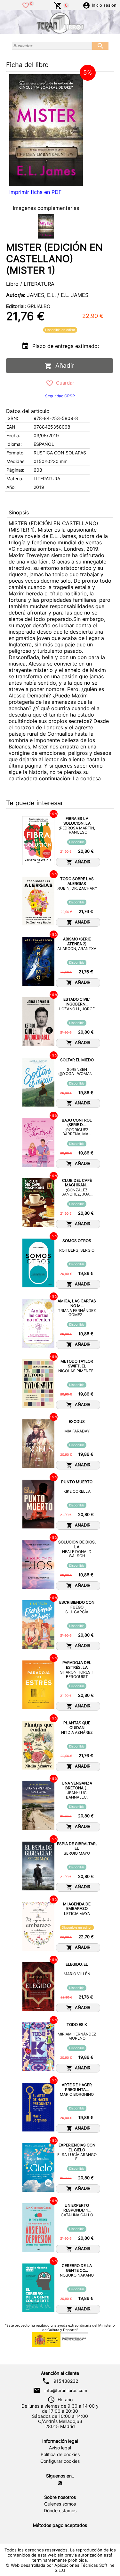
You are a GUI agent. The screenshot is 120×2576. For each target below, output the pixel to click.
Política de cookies (60, 2455)
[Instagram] (60, 2483)
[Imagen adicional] (46, 226)
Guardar (64, 383)
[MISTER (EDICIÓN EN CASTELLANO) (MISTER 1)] (46, 130)
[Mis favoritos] (26, 5)
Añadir (63, 366)
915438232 (66, 2381)
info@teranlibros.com (66, 2390)
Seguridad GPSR (60, 396)
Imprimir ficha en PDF (35, 192)
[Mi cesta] (58, 5)
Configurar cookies (60, 2461)
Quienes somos (60, 2504)
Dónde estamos (60, 2511)
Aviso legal (60, 2448)
